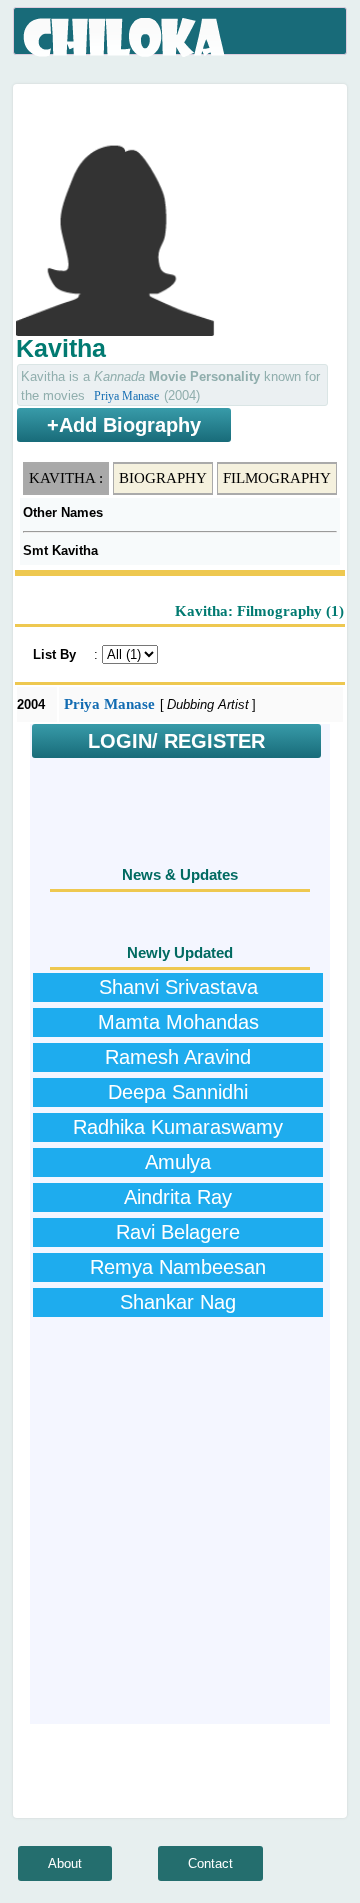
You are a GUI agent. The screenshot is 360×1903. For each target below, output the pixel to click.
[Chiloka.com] (125, 38)
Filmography (277, 478)
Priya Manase (126, 396)
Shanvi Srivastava (178, 987)
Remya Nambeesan (178, 1267)
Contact (210, 1863)
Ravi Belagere (178, 1232)
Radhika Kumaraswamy (178, 1127)
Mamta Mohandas (178, 1022)
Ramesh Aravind (178, 1057)
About (65, 1863)
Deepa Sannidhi (178, 1092)
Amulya (178, 1162)
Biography (163, 478)
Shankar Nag (178, 1302)
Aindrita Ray (178, 1197)
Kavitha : (66, 478)
